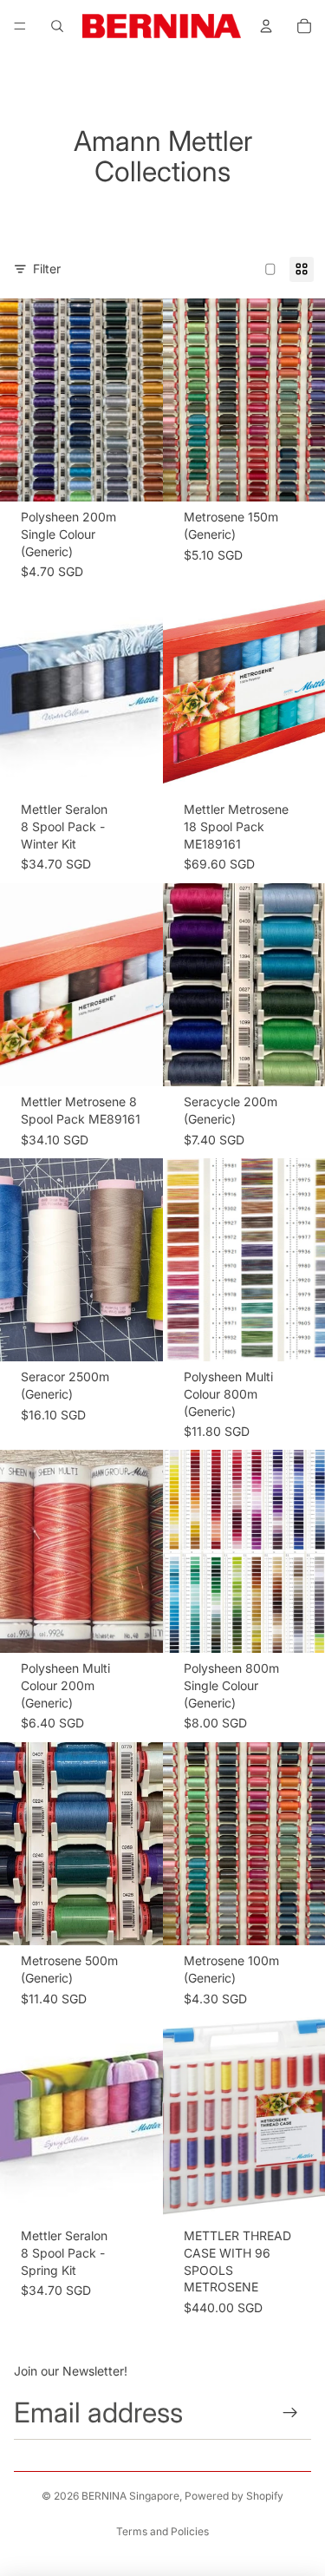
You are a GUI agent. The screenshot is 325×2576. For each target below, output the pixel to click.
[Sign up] (291, 2412)
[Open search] (57, 26)
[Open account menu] (266, 26)
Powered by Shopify (234, 2496)
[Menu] (20, 26)
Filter (47, 269)
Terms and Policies (162, 2531)
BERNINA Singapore (130, 2496)
